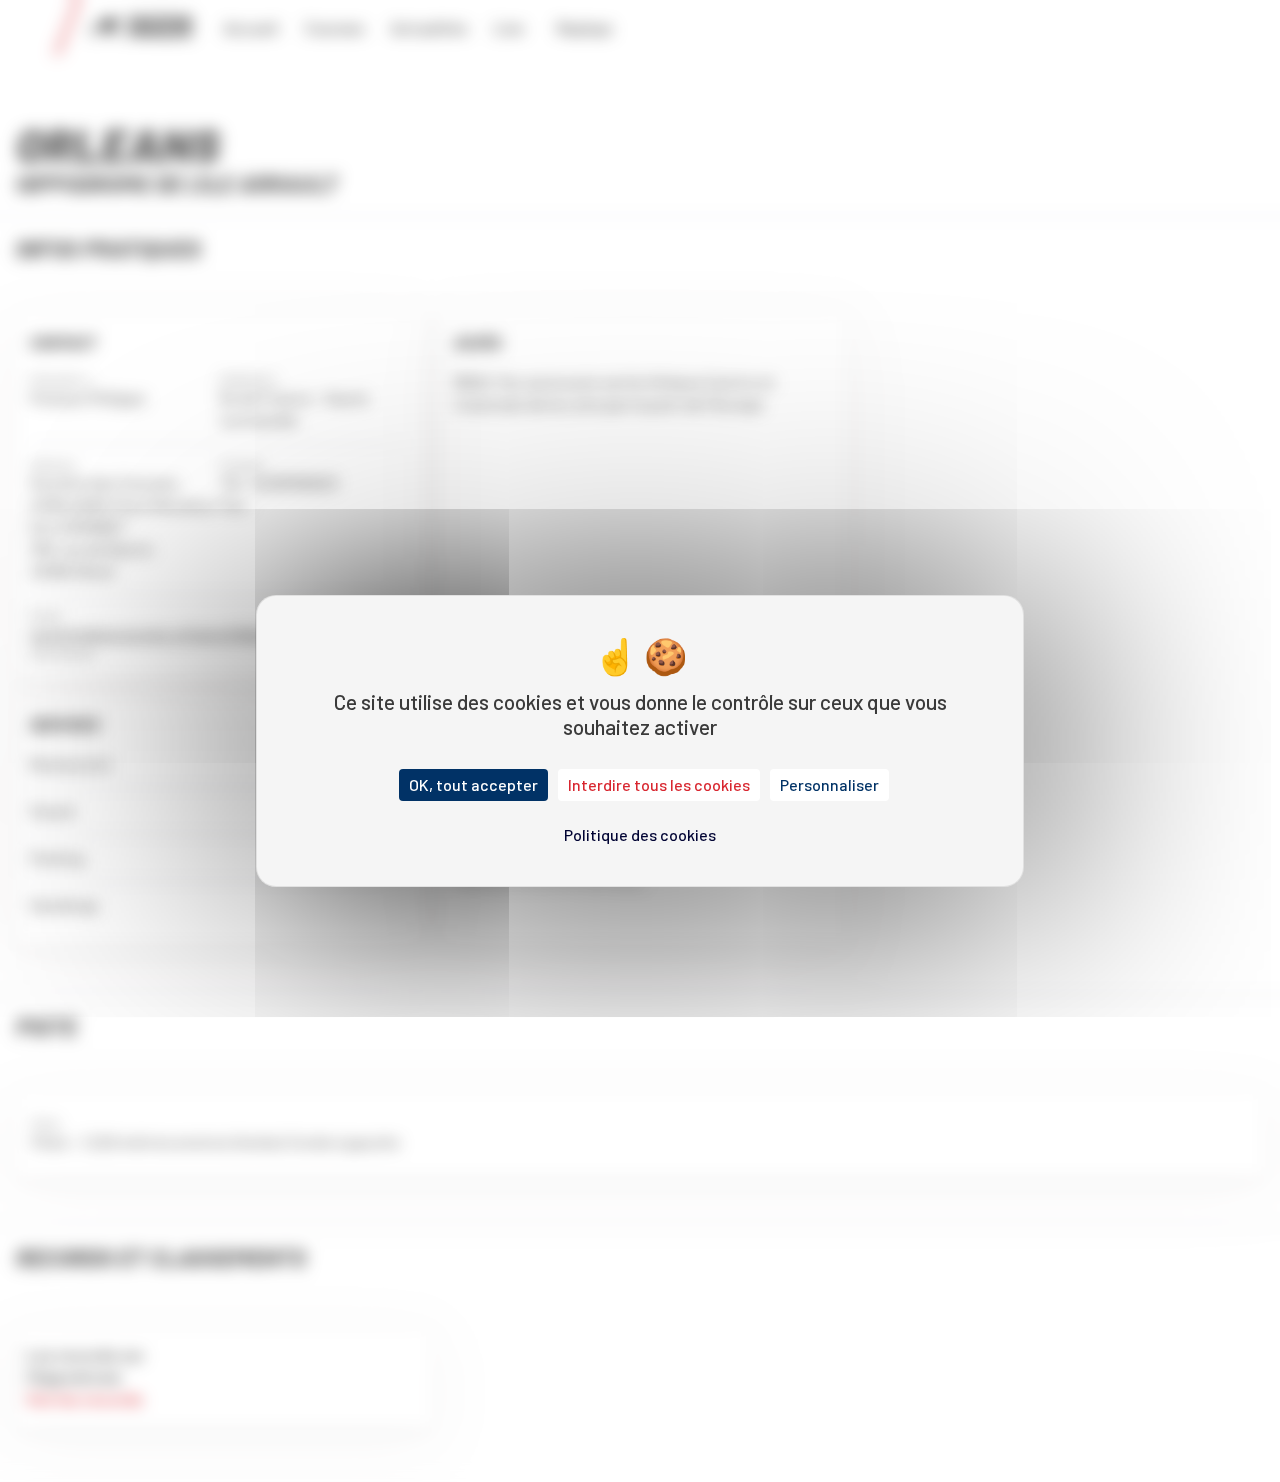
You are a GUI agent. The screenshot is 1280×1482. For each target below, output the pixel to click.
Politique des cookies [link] (640, 834)
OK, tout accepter (473, 784)
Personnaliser (829, 784)
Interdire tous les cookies (659, 784)
